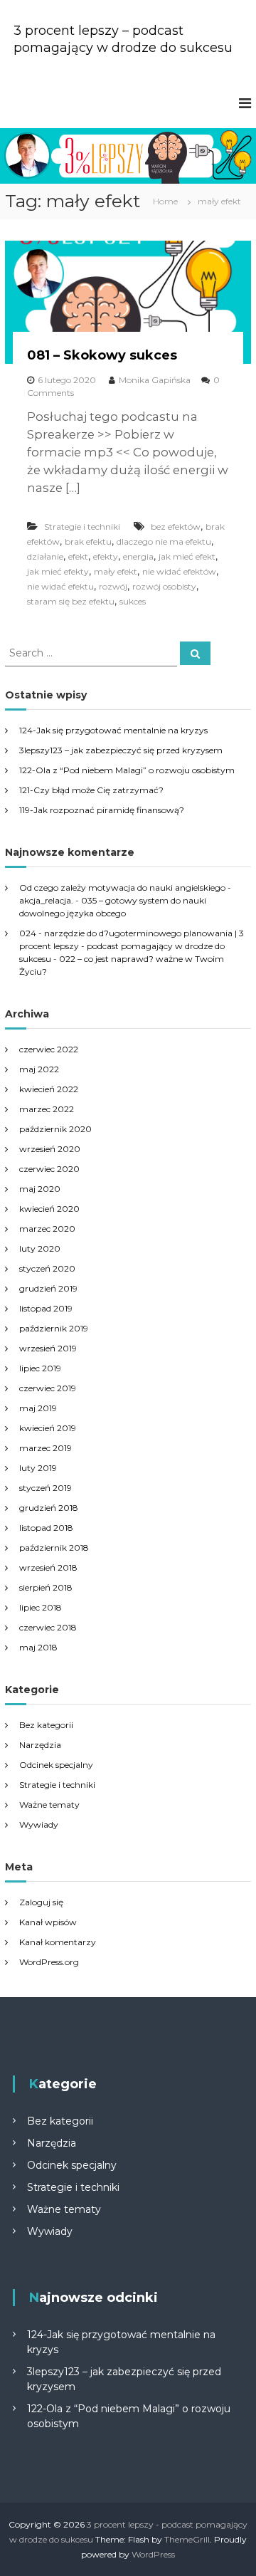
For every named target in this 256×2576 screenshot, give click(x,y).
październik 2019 (54, 1328)
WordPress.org (49, 1962)
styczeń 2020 (47, 1268)
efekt (78, 556)
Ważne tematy (49, 1805)
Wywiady (39, 1824)
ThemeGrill (187, 2539)
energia (138, 556)
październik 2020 (55, 1129)
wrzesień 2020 (50, 1149)
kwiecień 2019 (48, 1428)
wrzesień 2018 (48, 1567)
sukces (133, 601)
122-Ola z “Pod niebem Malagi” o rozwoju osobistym (127, 770)
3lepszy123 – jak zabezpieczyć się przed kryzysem (121, 750)
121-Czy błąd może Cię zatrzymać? (91, 790)
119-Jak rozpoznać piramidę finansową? (102, 810)
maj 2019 (38, 1408)
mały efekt (116, 571)
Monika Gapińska (155, 380)
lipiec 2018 (41, 1607)
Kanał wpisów (48, 1922)
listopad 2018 (46, 1528)
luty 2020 (40, 1248)
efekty (106, 556)
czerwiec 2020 (49, 1169)
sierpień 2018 (46, 1587)
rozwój (113, 586)
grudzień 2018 (49, 1508)
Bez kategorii (46, 1725)
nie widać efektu (60, 586)
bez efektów (176, 527)
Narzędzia (40, 1745)
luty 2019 (38, 1468)
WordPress (153, 2554)
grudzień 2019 (48, 1288)
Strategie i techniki (82, 527)
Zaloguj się (41, 1902)
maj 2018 (38, 1647)
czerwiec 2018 (48, 1627)
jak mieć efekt (187, 556)
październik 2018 (54, 1548)
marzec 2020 (47, 1229)
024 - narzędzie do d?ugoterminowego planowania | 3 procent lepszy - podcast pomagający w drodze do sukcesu (132, 946)
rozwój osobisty (164, 586)
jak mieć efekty (58, 571)
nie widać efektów (179, 571)
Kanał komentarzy (58, 1942)
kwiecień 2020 (49, 1209)
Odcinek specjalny (56, 1765)
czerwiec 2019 (48, 1388)
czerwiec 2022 (49, 1049)
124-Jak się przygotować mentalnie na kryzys (113, 730)
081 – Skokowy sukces (102, 355)
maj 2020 (40, 1189)
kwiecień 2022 (49, 1089)
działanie (45, 556)
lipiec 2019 (40, 1368)
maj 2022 (39, 1069)
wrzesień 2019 (48, 1348)
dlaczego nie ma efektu (164, 541)
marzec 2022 (47, 1109)
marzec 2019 (46, 1448)
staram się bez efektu (71, 601)
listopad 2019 (46, 1308)
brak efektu (88, 541)
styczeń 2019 (46, 1488)
